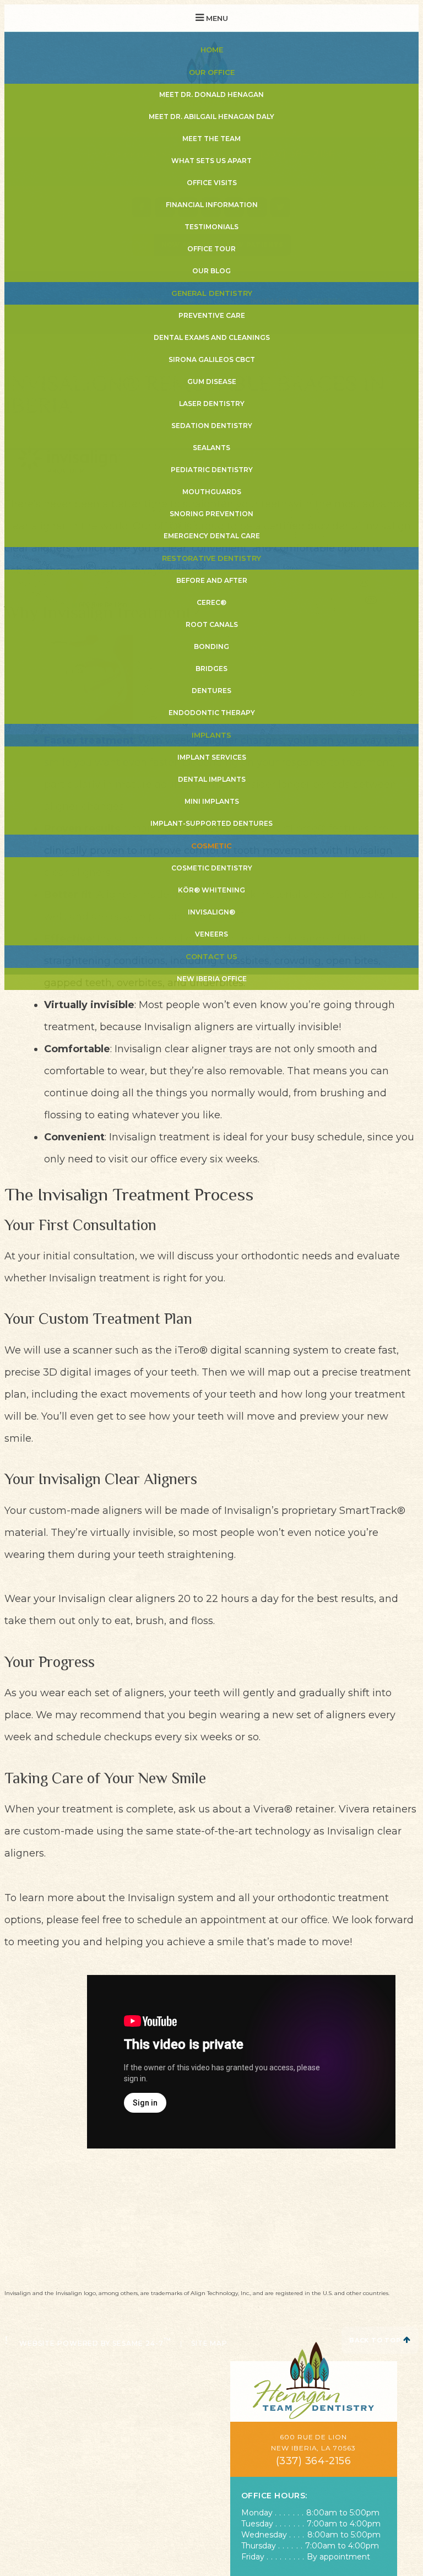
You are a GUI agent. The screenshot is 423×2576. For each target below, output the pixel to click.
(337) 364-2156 (314, 2461)
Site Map (210, 2343)
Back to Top (376, 2340)
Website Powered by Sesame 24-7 (95, 2342)
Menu (216, 18)
